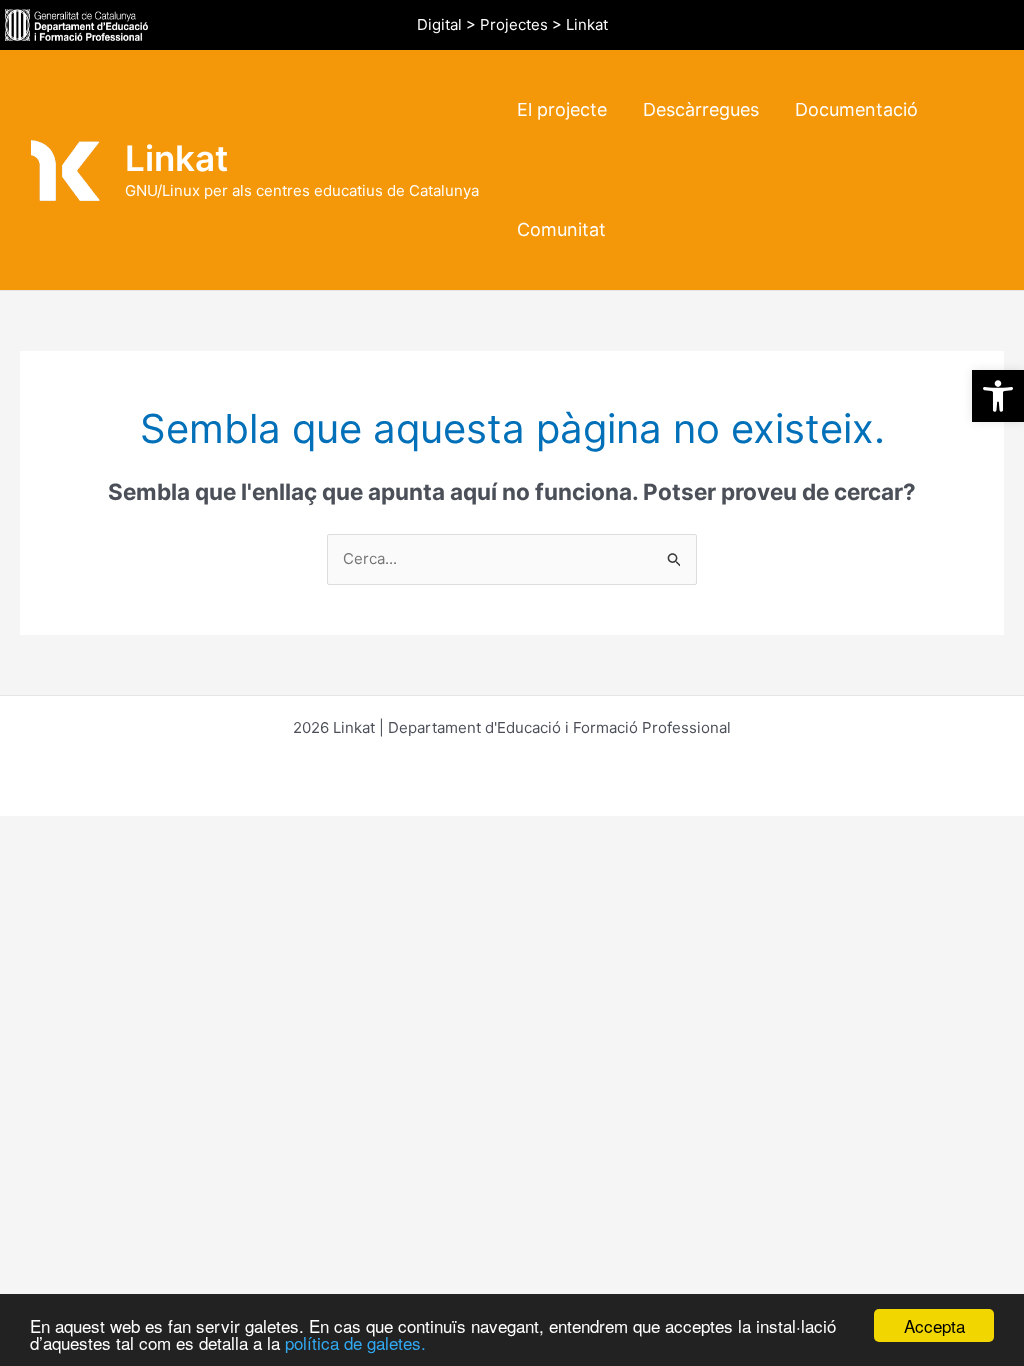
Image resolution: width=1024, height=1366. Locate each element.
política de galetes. (355, 1342)
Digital (439, 24)
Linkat (176, 158)
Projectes (514, 24)
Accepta (934, 1325)
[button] (998, 396)
